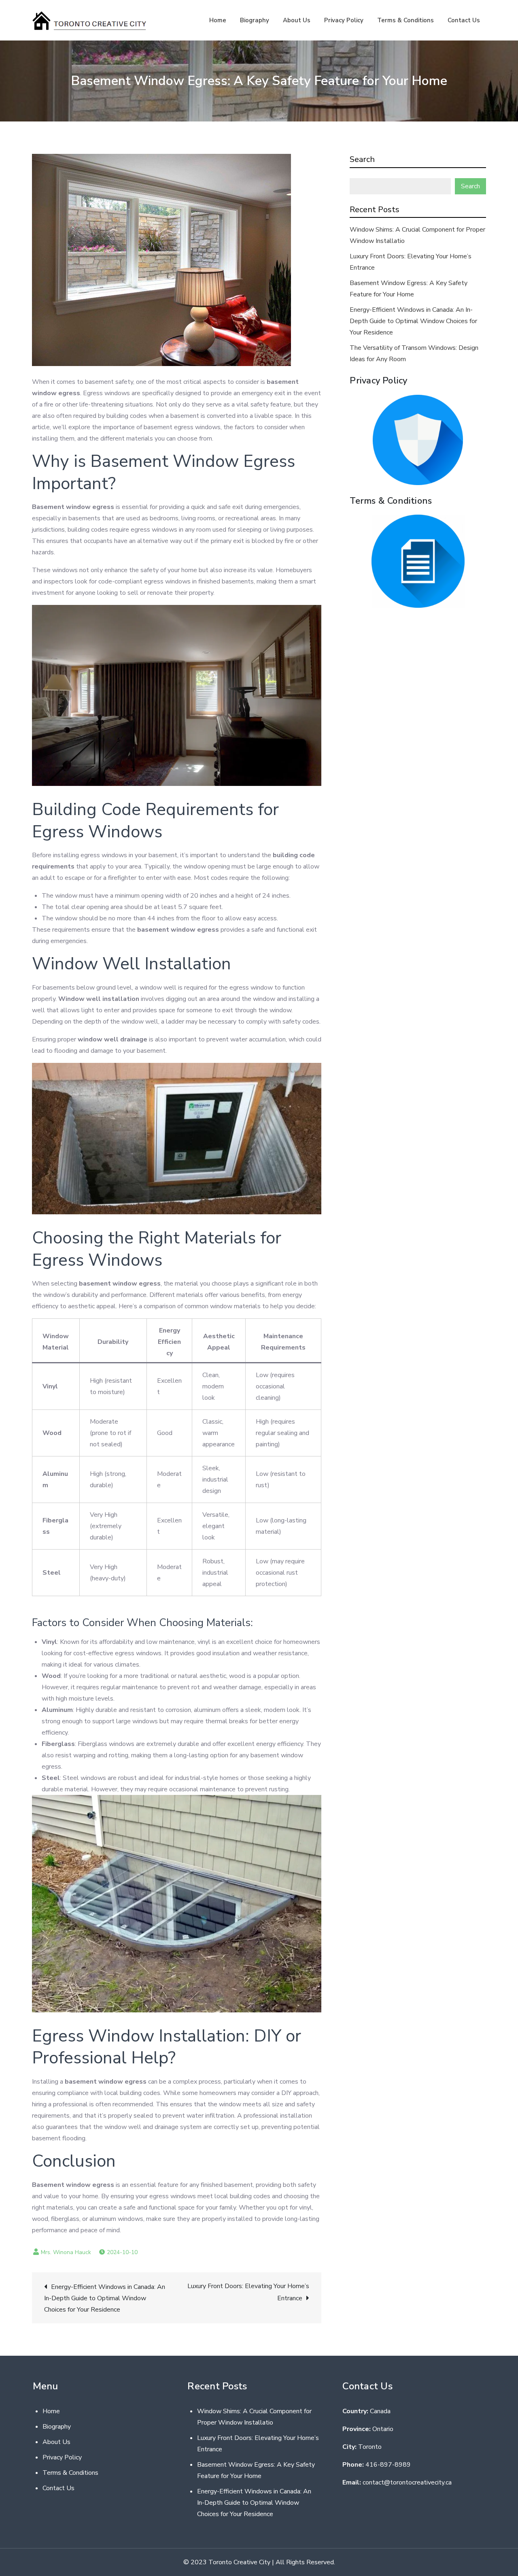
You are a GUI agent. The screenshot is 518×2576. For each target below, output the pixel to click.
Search (362, 159)
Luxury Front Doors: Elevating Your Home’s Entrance (248, 2292)
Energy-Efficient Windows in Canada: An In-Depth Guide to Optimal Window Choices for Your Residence (105, 2298)
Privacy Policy (344, 20)
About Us (297, 20)
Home (218, 20)
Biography (255, 20)
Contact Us (464, 20)
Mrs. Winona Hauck (66, 2252)
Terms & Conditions (405, 20)
